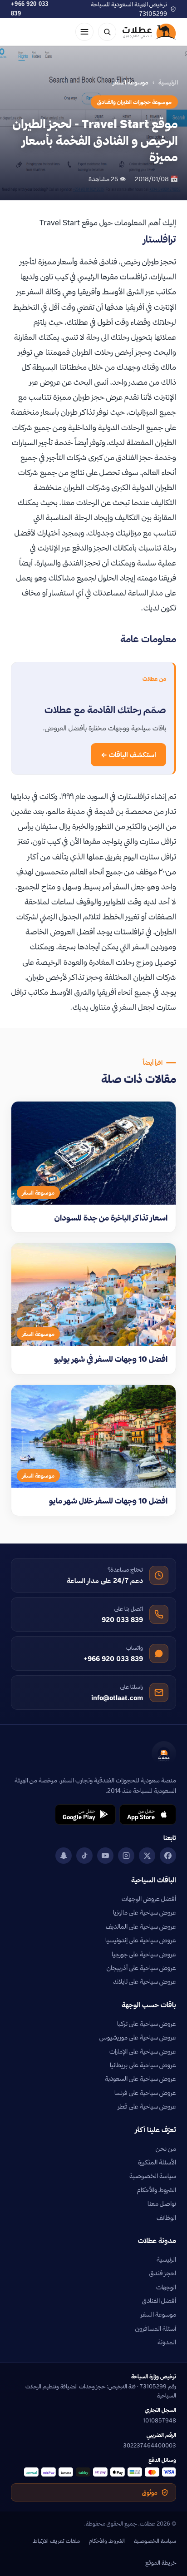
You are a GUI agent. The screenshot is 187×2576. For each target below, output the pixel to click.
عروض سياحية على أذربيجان (141, 1968)
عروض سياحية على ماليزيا (145, 1912)
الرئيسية (168, 82)
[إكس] (147, 1856)
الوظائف (166, 2218)
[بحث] (107, 32)
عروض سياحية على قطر (147, 2106)
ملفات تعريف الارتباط (56, 2541)
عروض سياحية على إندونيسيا (141, 1940)
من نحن (166, 2149)
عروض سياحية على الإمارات (143, 2051)
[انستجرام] (126, 1856)
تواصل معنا (162, 2204)
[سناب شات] (64, 1856)
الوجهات (166, 2287)
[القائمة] (84, 32)
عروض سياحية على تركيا (147, 2024)
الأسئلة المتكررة (157, 2162)
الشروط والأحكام (157, 2190)
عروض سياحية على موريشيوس (138, 2037)
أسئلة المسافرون (156, 2328)
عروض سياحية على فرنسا (145, 2093)
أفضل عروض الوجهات (149, 1899)
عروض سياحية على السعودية (140, 2079)
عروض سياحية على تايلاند (145, 1981)
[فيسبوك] (168, 1856)
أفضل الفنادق (159, 2301)
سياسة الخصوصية (153, 2176)
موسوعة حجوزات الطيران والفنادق (134, 102)
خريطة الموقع (161, 2562)
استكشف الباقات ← (128, 755)
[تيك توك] (84, 1856)
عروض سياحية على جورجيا (144, 1954)
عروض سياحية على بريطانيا (143, 2065)
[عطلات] (149, 32)
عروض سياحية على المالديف (141, 1926)
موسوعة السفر (158, 2314)
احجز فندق (163, 2273)
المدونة (167, 2342)
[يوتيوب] (105, 1856)
